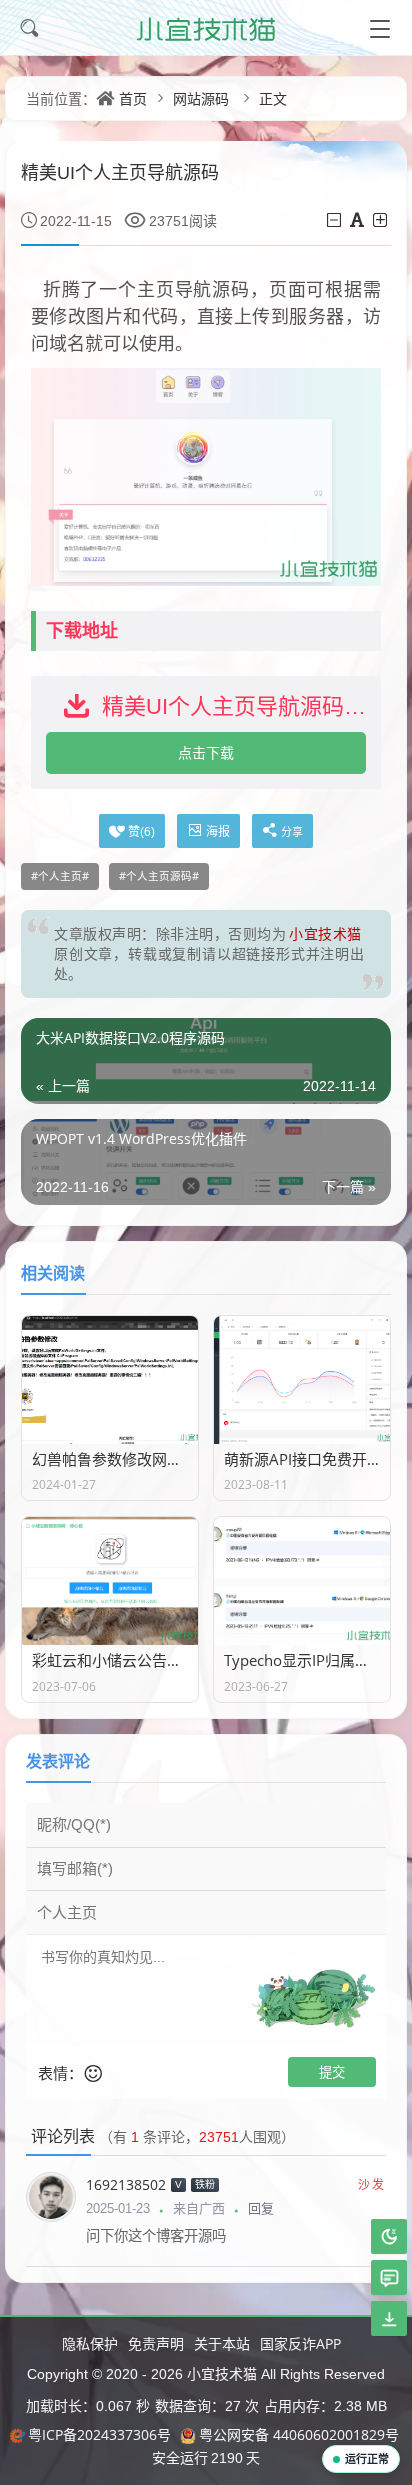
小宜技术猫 (220, 2373)
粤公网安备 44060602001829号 (299, 2434)
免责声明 (156, 2343)
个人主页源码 (159, 876)
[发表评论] (389, 2278)
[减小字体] (335, 220)
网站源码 (201, 98)
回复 (261, 2208)
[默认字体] (358, 220)
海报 (218, 831)
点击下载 (206, 752)
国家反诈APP (300, 2343)
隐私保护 (90, 2343)
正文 (273, 98)
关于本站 (222, 2343)
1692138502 (126, 2184)
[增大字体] (381, 220)
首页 (133, 98)
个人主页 (60, 876)
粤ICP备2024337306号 (99, 2434)
